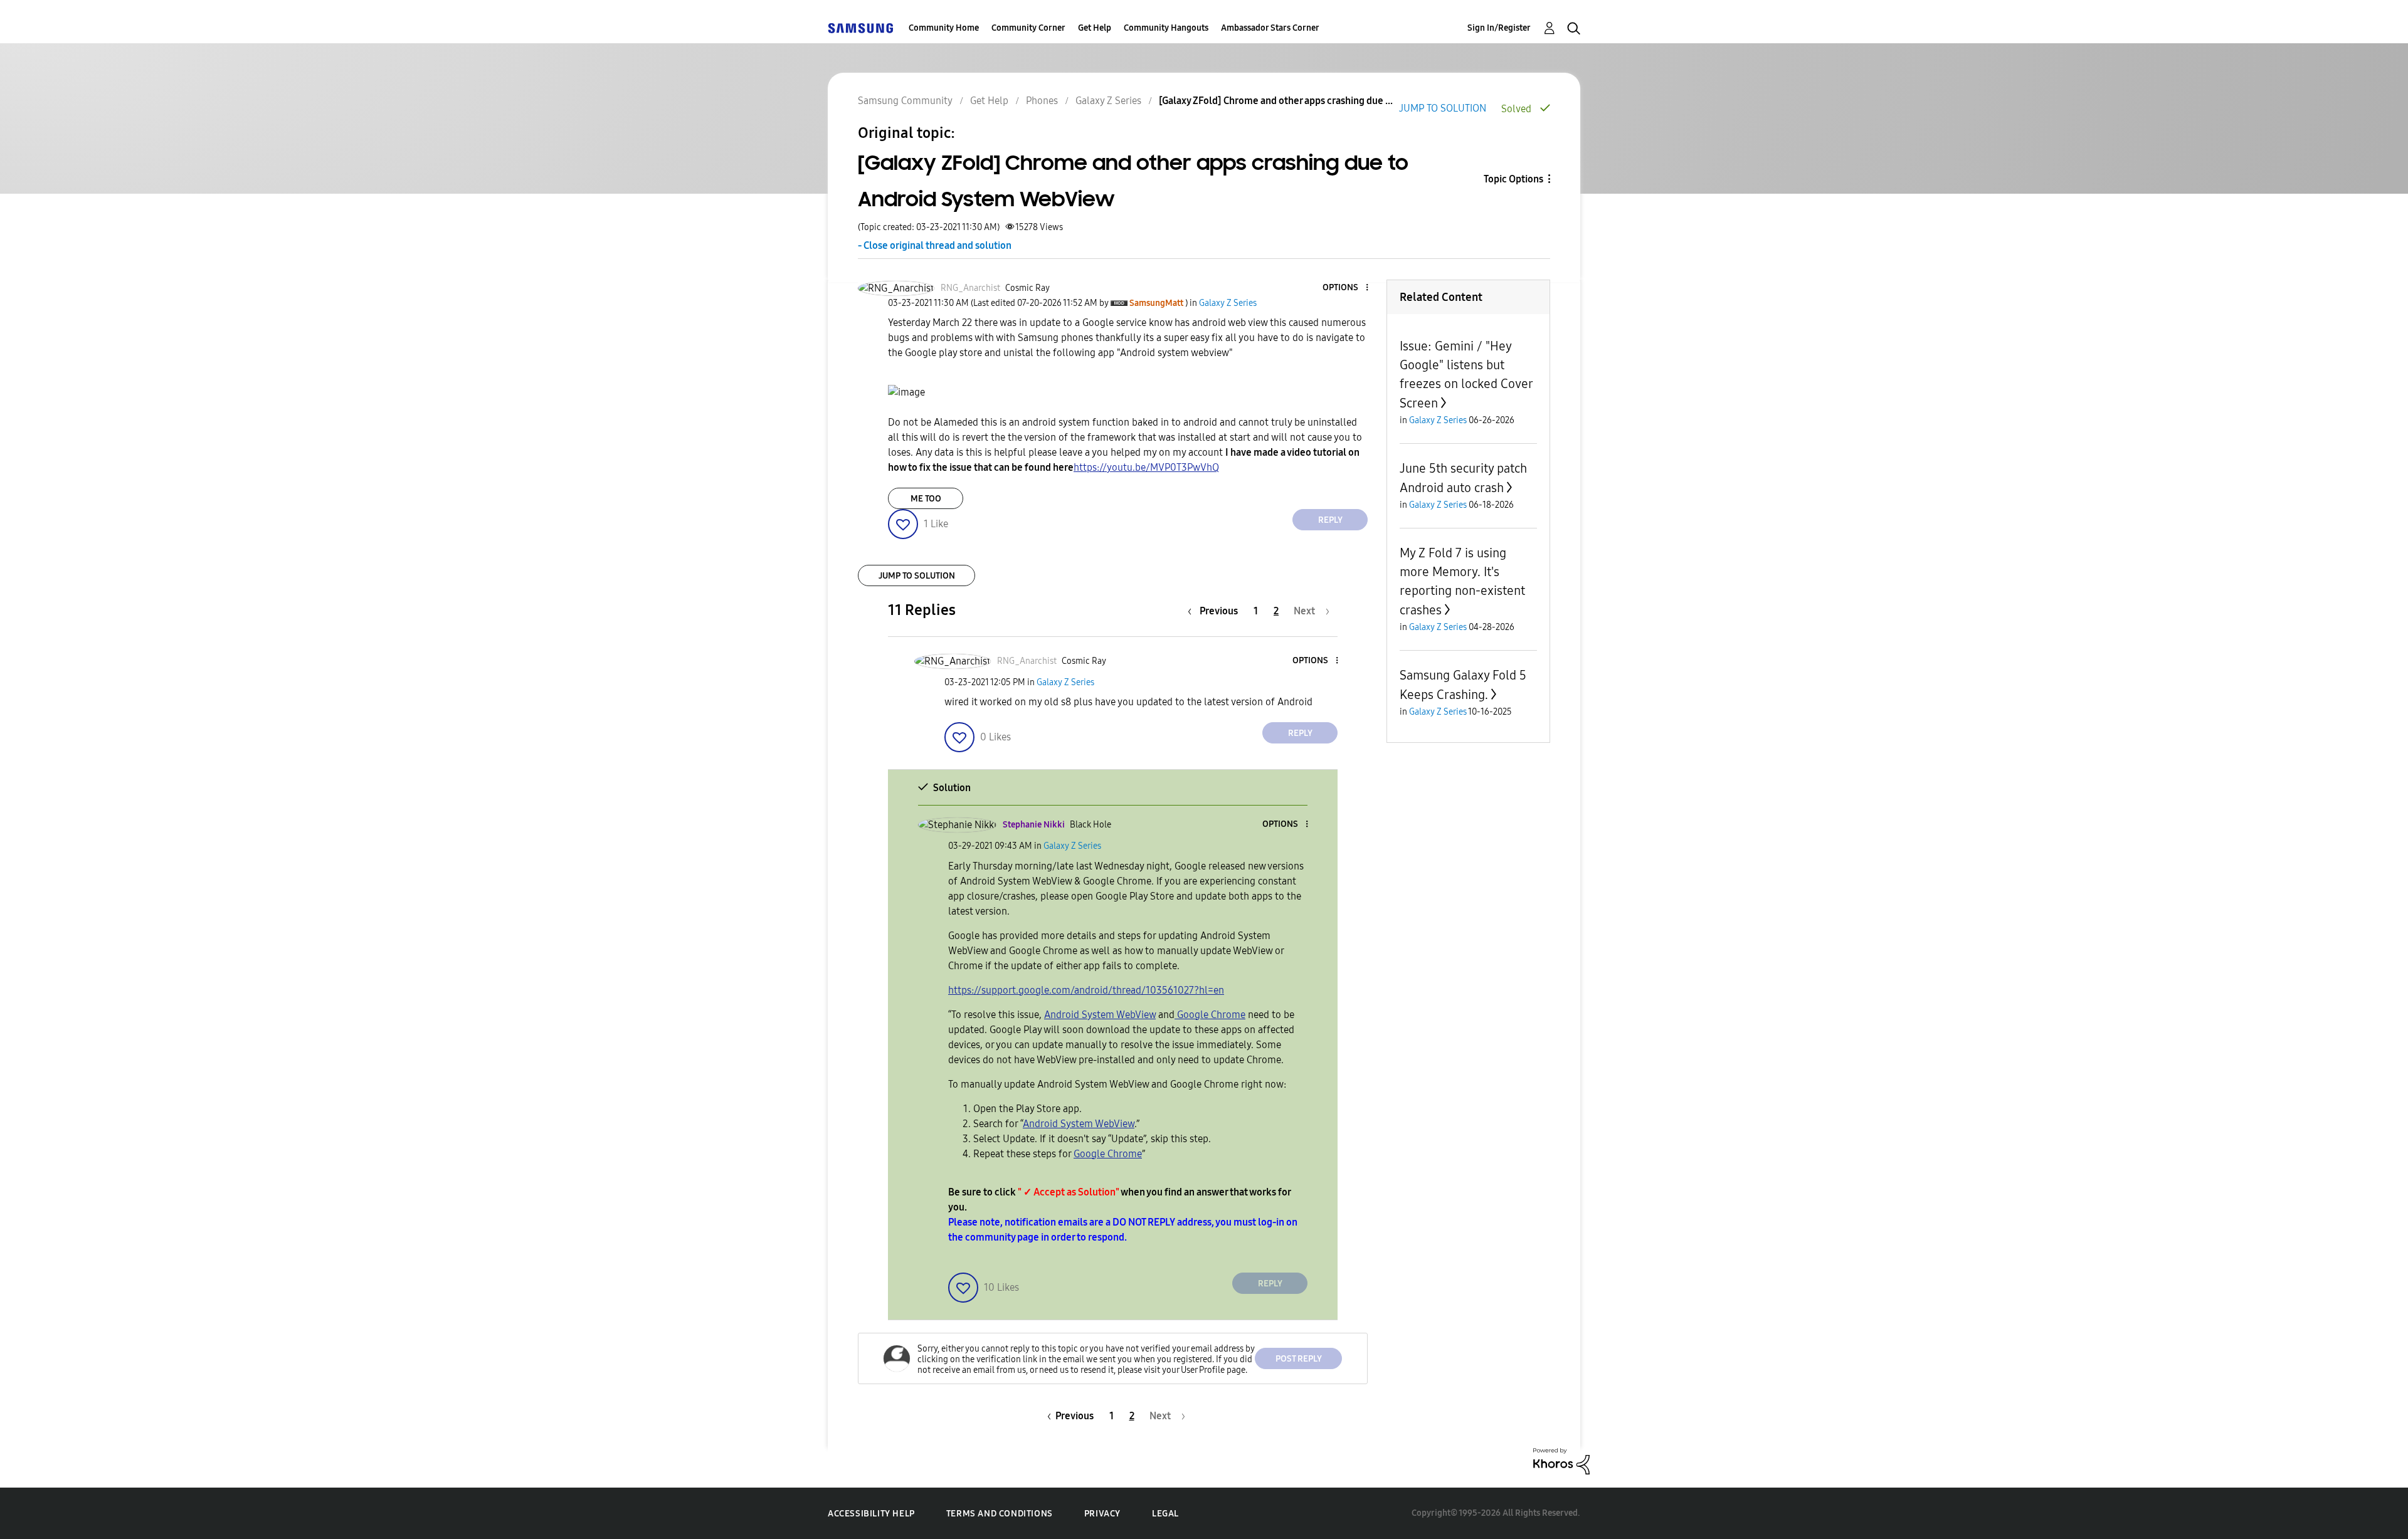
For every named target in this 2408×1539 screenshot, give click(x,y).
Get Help (1095, 28)
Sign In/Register (1499, 28)
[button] (1346, 288)
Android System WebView (1100, 1015)
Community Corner (1028, 28)
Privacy (1102, 1514)
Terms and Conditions (1000, 1514)
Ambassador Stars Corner (1270, 28)
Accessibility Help (871, 1514)
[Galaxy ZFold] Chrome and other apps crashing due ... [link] (1276, 101)
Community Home (944, 28)
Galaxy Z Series (1108, 101)
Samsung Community (905, 101)
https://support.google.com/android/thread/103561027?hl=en (1086, 990)
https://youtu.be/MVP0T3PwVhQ (1146, 467)
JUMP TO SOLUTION (1443, 108)
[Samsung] (860, 28)
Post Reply (1299, 1359)
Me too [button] (926, 499)
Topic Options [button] (1513, 179)
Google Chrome (1210, 1015)
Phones (1042, 101)
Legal (1165, 1514)
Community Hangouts (1166, 28)
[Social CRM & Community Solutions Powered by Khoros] (1561, 1460)
